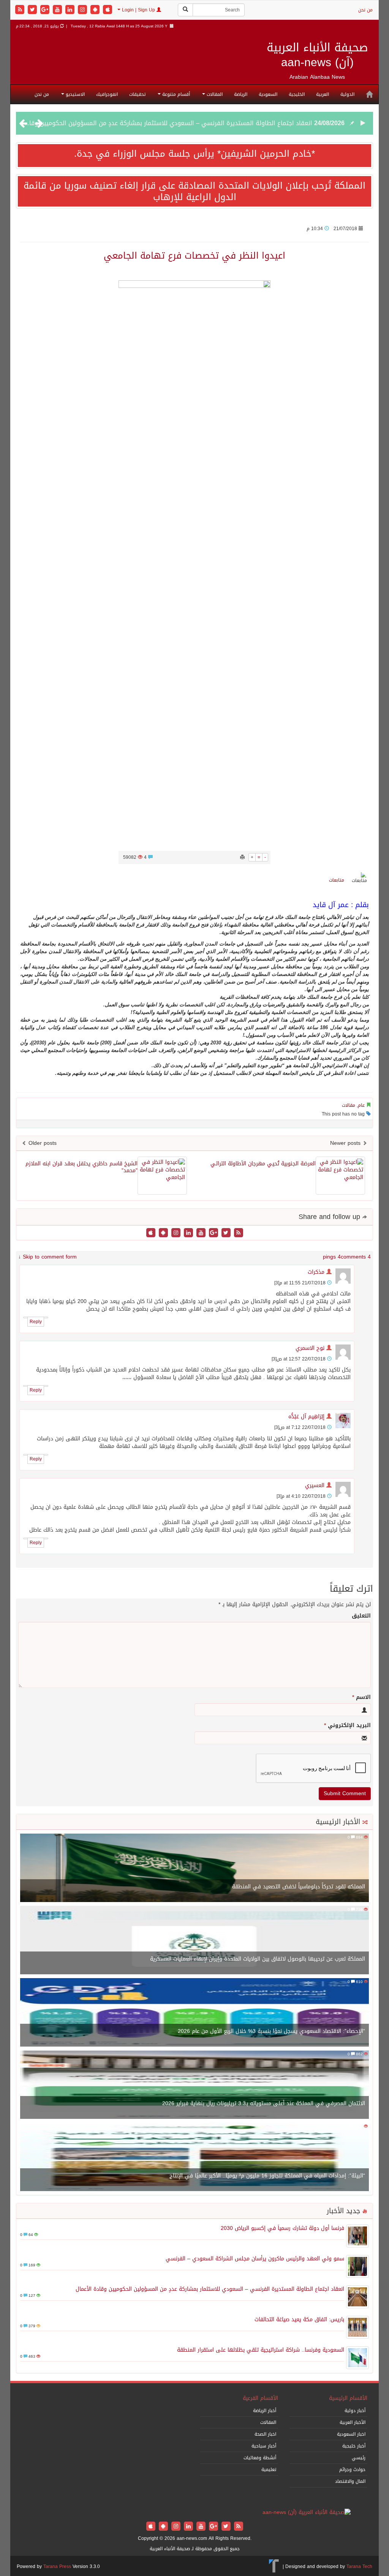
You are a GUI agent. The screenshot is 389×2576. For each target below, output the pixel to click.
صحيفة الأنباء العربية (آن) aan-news (317, 55)
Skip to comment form (50, 1257)
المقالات (214, 94)
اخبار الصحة (265, 2434)
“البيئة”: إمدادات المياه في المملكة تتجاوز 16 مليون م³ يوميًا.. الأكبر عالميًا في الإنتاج (267, 2176)
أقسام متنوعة (175, 94)
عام (361, 1105)
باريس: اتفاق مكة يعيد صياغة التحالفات (260, 127)
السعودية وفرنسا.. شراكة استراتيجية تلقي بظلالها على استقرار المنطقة (261, 2350)
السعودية (268, 94)
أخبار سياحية (264, 2446)
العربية (323, 94)
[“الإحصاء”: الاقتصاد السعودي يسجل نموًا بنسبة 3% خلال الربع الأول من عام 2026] (194, 2013)
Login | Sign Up (138, 10)
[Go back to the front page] (307, 2513)
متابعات (337, 880)
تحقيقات (137, 94)
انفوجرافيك (107, 94)
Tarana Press (57, 2566)
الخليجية (297, 94)
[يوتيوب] (58, 10)
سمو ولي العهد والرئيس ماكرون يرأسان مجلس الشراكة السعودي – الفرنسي (255, 2259)
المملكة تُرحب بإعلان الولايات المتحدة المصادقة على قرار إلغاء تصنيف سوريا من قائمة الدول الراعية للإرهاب (194, 191)
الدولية (347, 94)
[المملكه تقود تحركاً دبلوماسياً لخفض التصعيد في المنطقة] (194, 1868)
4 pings (332, 1257)
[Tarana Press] (274, 2566)
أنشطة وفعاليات (260, 2458)
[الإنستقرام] (83, 10)
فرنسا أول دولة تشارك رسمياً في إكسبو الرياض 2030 (282, 2228)
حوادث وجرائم (352, 2470)
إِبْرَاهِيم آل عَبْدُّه (306, 1417)
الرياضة (241, 94)
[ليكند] (71, 10)
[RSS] (21, 10)
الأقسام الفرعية (260, 2398)
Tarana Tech (359, 2566)
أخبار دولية (355, 2411)
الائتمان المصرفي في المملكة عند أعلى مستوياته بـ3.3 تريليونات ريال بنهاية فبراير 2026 (264, 2103)
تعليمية (269, 2470)
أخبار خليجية (354, 2446)
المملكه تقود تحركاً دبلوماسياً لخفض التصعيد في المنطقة (299, 1887)
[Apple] (108, 10)
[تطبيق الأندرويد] (96, 10)
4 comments (356, 1257)
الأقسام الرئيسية (348, 2398)
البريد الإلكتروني (347, 1726)
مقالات (349, 1105)
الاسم (361, 1697)
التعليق (361, 1616)
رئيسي (359, 2458)
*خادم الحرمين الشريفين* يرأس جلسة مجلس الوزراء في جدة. (194, 154)
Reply (36, 1322)
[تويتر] (33, 10)
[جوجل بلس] (46, 10)
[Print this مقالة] (242, 857)
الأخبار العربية (353, 2422)
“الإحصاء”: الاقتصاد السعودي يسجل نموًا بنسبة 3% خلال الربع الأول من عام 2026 (271, 2031)
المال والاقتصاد (350, 2481)
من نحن (365, 10)
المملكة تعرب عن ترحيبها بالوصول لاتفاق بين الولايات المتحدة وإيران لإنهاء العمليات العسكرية (258, 1959)
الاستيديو (74, 94)
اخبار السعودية (351, 2434)
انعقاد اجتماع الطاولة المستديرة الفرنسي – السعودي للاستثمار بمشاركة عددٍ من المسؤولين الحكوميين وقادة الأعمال (210, 2289)
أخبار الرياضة (265, 2411)
